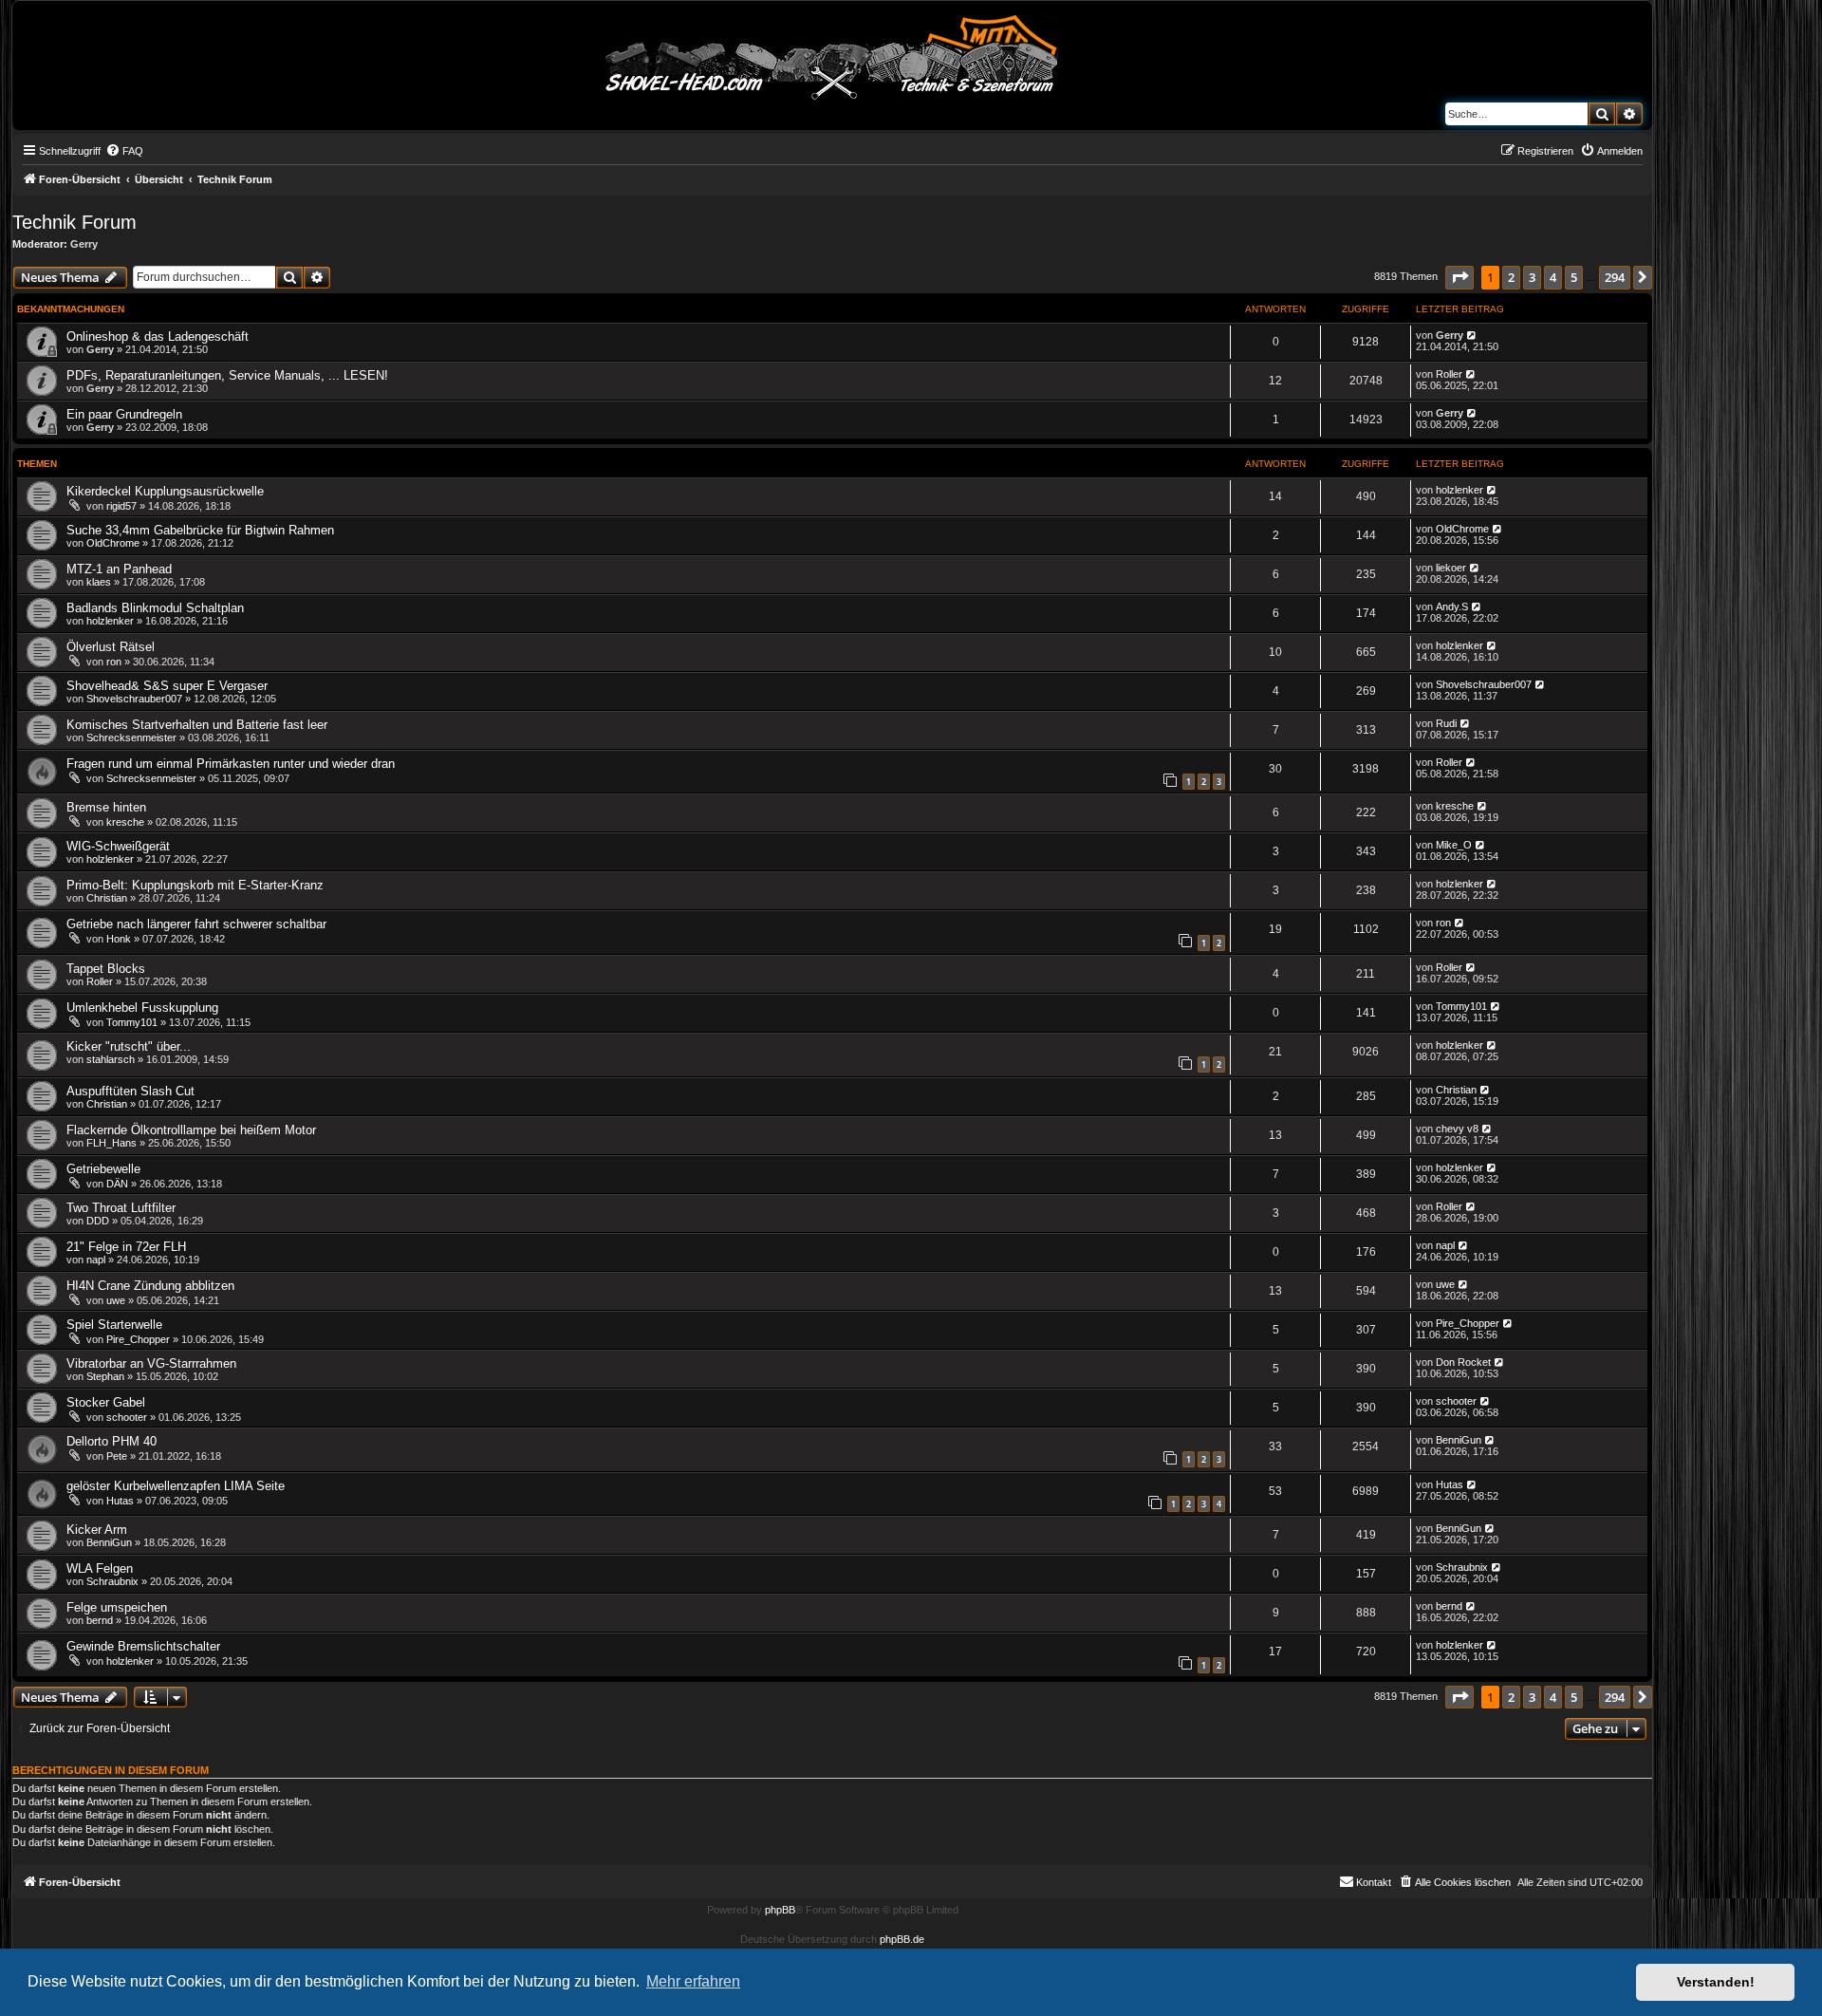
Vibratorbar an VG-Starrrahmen (151, 1363)
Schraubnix (112, 1581)
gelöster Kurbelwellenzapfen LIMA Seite (176, 1486)
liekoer (1451, 568)
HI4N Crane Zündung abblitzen (150, 1286)
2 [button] (1511, 277)
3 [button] (1532, 277)
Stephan (105, 1376)
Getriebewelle (103, 1169)
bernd (100, 1620)
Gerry (84, 244)
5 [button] (1574, 277)
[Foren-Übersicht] (832, 54)
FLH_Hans (112, 1143)
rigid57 (121, 506)
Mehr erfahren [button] (693, 1981)
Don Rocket (1463, 1362)
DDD (98, 1221)
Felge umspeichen (117, 1607)
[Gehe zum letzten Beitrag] (1472, 335)
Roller (1449, 374)
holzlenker (1459, 490)
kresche (125, 822)
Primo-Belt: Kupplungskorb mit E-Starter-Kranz (195, 885)
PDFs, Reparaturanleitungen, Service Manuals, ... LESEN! (227, 375)
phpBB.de (902, 1939)
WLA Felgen (100, 1568)
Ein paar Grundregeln (124, 414)
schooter (127, 1417)
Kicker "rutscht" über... (129, 1046)
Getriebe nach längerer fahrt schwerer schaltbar (196, 924)
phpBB (780, 1910)
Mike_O (1454, 845)
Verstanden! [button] (1716, 1982)
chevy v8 (1457, 1129)
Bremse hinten (106, 807)
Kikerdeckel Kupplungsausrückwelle (165, 491)
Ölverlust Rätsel (111, 647)
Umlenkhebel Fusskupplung (142, 1008)
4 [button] (1553, 277)
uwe (116, 1300)
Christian (107, 898)
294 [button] (1615, 277)
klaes (99, 582)
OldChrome (113, 543)
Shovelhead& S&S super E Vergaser (167, 686)
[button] (1459, 277)
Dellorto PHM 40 (112, 1441)
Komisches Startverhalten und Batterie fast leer (197, 725)
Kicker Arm (97, 1530)
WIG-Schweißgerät (118, 846)
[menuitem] (124, 151)
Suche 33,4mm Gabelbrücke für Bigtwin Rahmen (200, 530)
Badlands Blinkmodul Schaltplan (155, 608)
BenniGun (1459, 1440)
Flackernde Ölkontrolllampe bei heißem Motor (191, 1130)
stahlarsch (111, 1059)
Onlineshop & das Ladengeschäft (158, 336)
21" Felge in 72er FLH (126, 1247)
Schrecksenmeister (131, 737)
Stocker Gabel (106, 1402)
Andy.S (1452, 607)
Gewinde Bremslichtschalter (143, 1646)
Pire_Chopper (138, 1339)
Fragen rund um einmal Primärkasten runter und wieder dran (231, 764)
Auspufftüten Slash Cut (130, 1091)
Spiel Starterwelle (114, 1325)
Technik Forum (74, 222)
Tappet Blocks (106, 969)
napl (96, 1260)
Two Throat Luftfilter (121, 1208)
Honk (119, 939)
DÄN (117, 1184)
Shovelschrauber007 (134, 699)
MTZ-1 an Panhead (119, 569)
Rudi (1446, 723)
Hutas (120, 1501)
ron (114, 662)
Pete (117, 1456)
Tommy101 (132, 1022)
